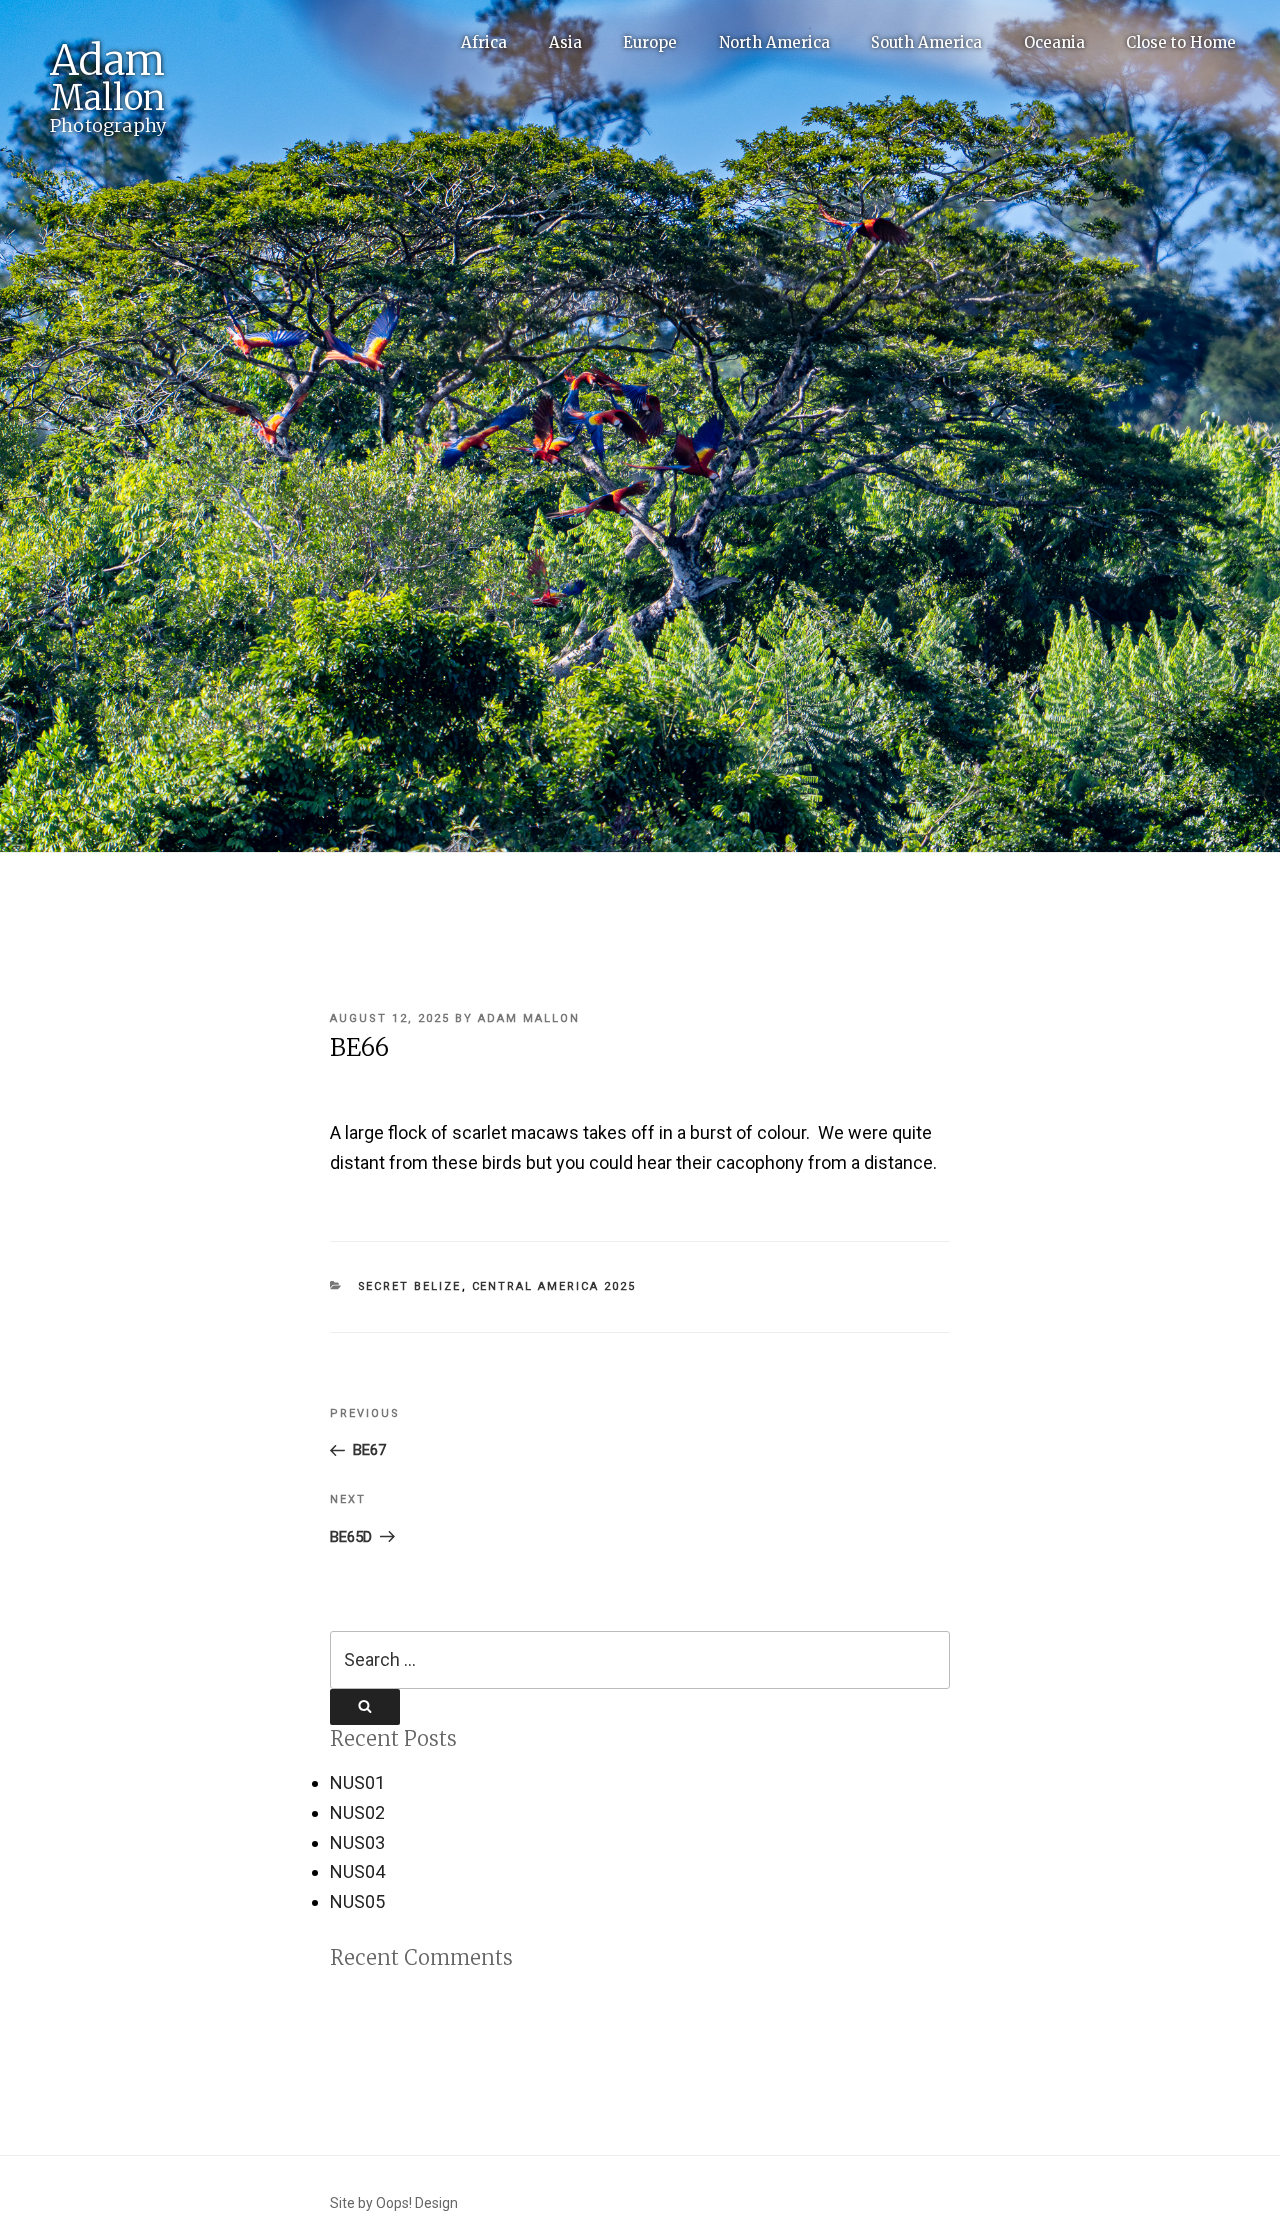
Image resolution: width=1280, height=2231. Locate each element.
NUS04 (357, 1871)
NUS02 (357, 1812)
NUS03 (357, 1842)
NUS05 (357, 1901)
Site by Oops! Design (394, 2203)
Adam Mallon (529, 1018)
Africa (484, 42)
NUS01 (357, 1782)
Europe (650, 42)
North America (774, 42)
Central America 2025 (554, 1286)
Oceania (1054, 42)
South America (926, 42)
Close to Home (1181, 42)
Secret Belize (410, 1286)
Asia (565, 42)
